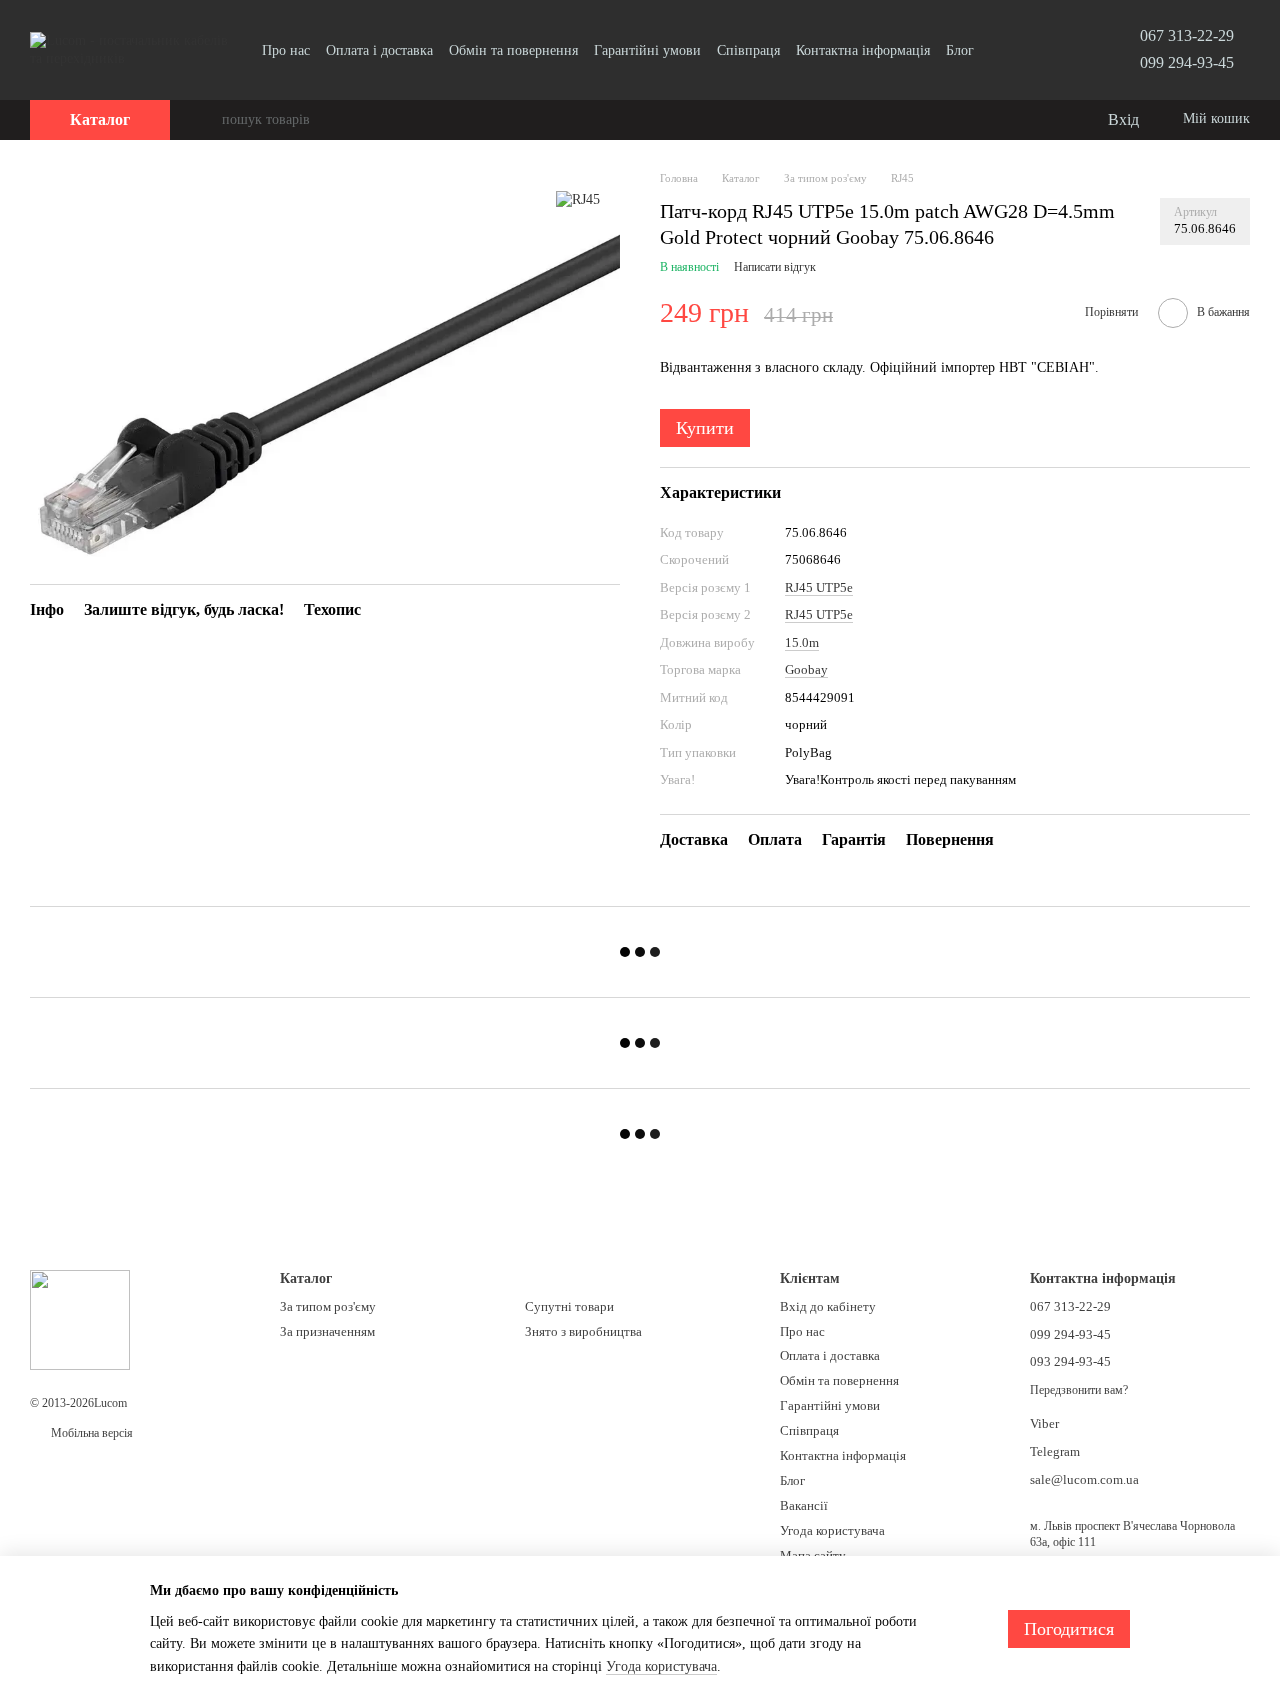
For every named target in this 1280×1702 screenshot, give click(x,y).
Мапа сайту (813, 1555)
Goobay (806, 669)
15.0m (802, 642)
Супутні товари (569, 1306)
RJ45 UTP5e (819, 587)
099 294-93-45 (1187, 62)
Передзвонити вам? (1079, 1390)
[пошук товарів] (206, 120)
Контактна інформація (863, 50)
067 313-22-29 (1187, 35)
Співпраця (748, 50)
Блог (960, 50)
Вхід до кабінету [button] (828, 1306)
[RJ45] (578, 199)
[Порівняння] (1010, 120)
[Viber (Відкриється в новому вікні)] (1052, 50)
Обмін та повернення (513, 50)
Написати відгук (775, 267)
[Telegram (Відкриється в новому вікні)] (1028, 50)
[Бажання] (1050, 120)
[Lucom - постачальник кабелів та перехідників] (80, 1319)
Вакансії (804, 1505)
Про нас (286, 50)
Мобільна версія (90, 1433)
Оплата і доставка (379, 50)
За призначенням (327, 1331)
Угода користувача (832, 1530)
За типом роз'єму (328, 1306)
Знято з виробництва (583, 1331)
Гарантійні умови (647, 50)
